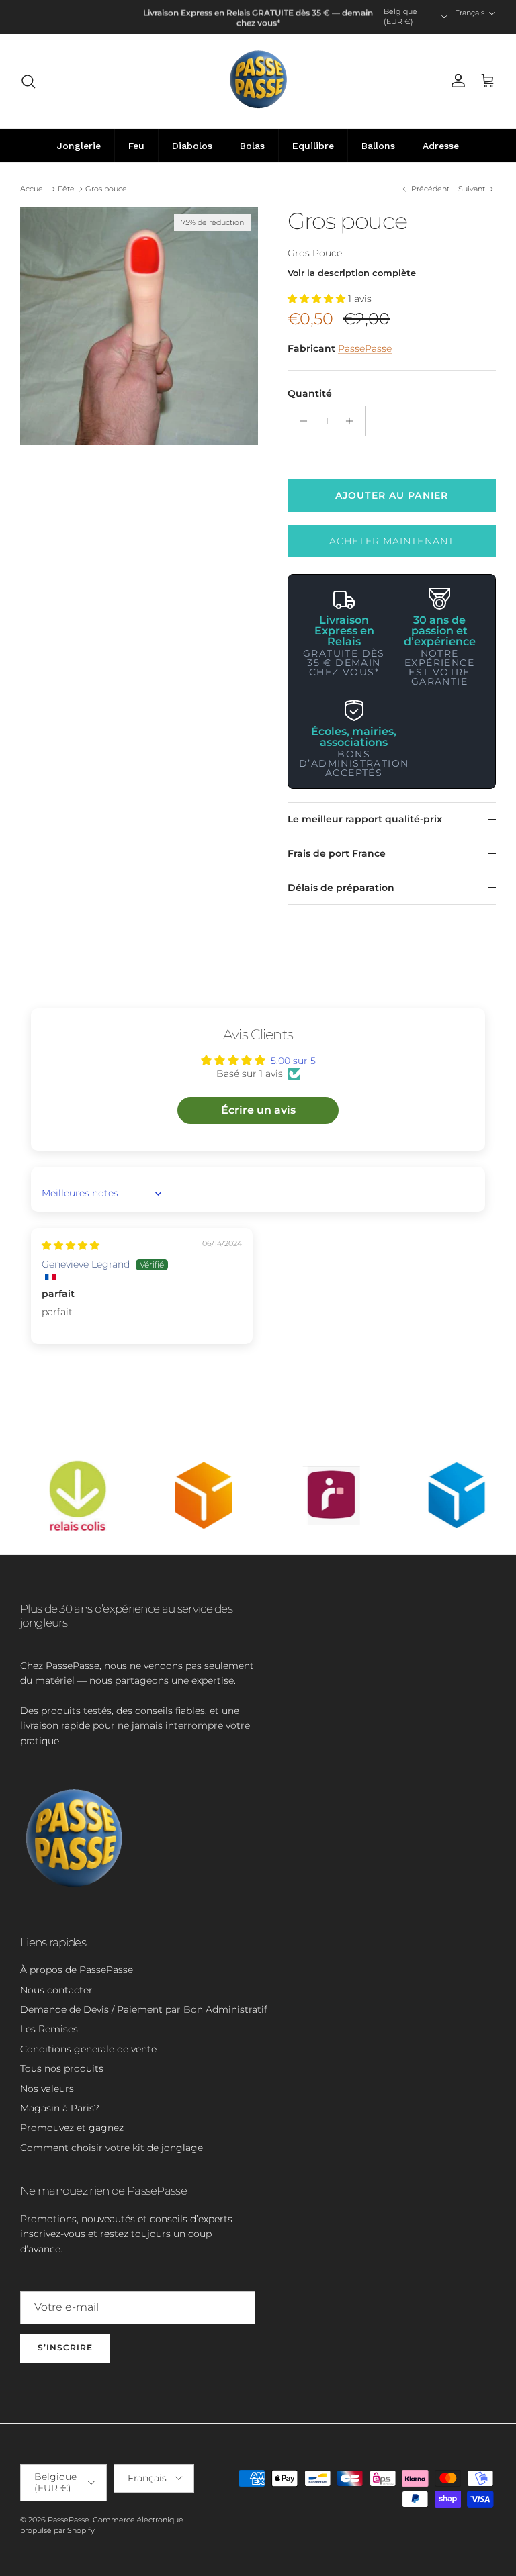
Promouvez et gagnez (72, 2128)
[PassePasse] (258, 81)
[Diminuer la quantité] (300, 421)
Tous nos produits (62, 2068)
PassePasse (365, 348)
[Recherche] (28, 81)
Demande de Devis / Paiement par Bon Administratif (144, 2009)
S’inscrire (65, 2347)
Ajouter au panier (392, 495)
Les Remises (49, 2029)
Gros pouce (106, 189)
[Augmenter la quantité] (353, 421)
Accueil (34, 189)
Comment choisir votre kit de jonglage (112, 2148)
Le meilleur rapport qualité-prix (365, 819)
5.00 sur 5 (293, 1061)
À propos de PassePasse (77, 1970)
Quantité (310, 393)
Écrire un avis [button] (258, 1110)
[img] (71, 1245)
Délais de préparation (341, 888)
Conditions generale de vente (88, 2049)
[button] (318, 299)
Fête (66, 189)
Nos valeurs (47, 2089)
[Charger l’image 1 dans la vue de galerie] (139, 326)
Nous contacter (56, 1990)
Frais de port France (337, 853)
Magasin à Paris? (60, 2108)
